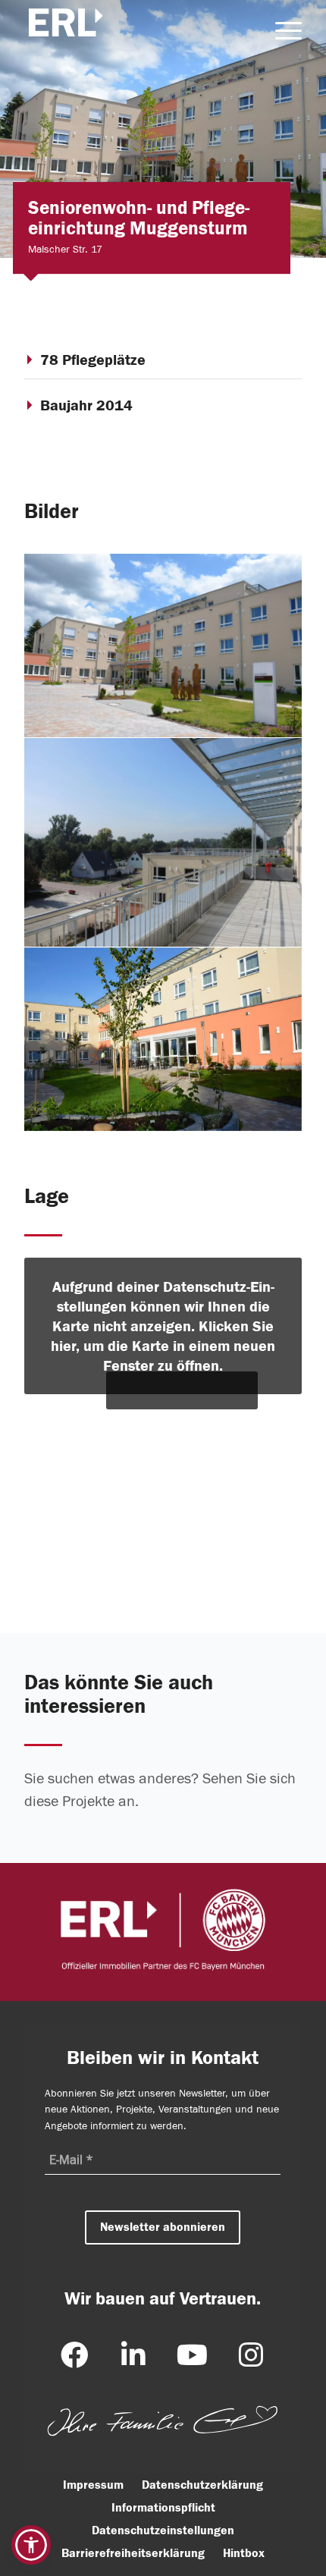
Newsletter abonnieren (163, 2227)
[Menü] (281, 30)
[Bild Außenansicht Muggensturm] (163, 1040)
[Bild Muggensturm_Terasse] (163, 842)
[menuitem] (281, 30)
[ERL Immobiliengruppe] (70, 29)
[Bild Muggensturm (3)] (163, 646)
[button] (31, 2545)
